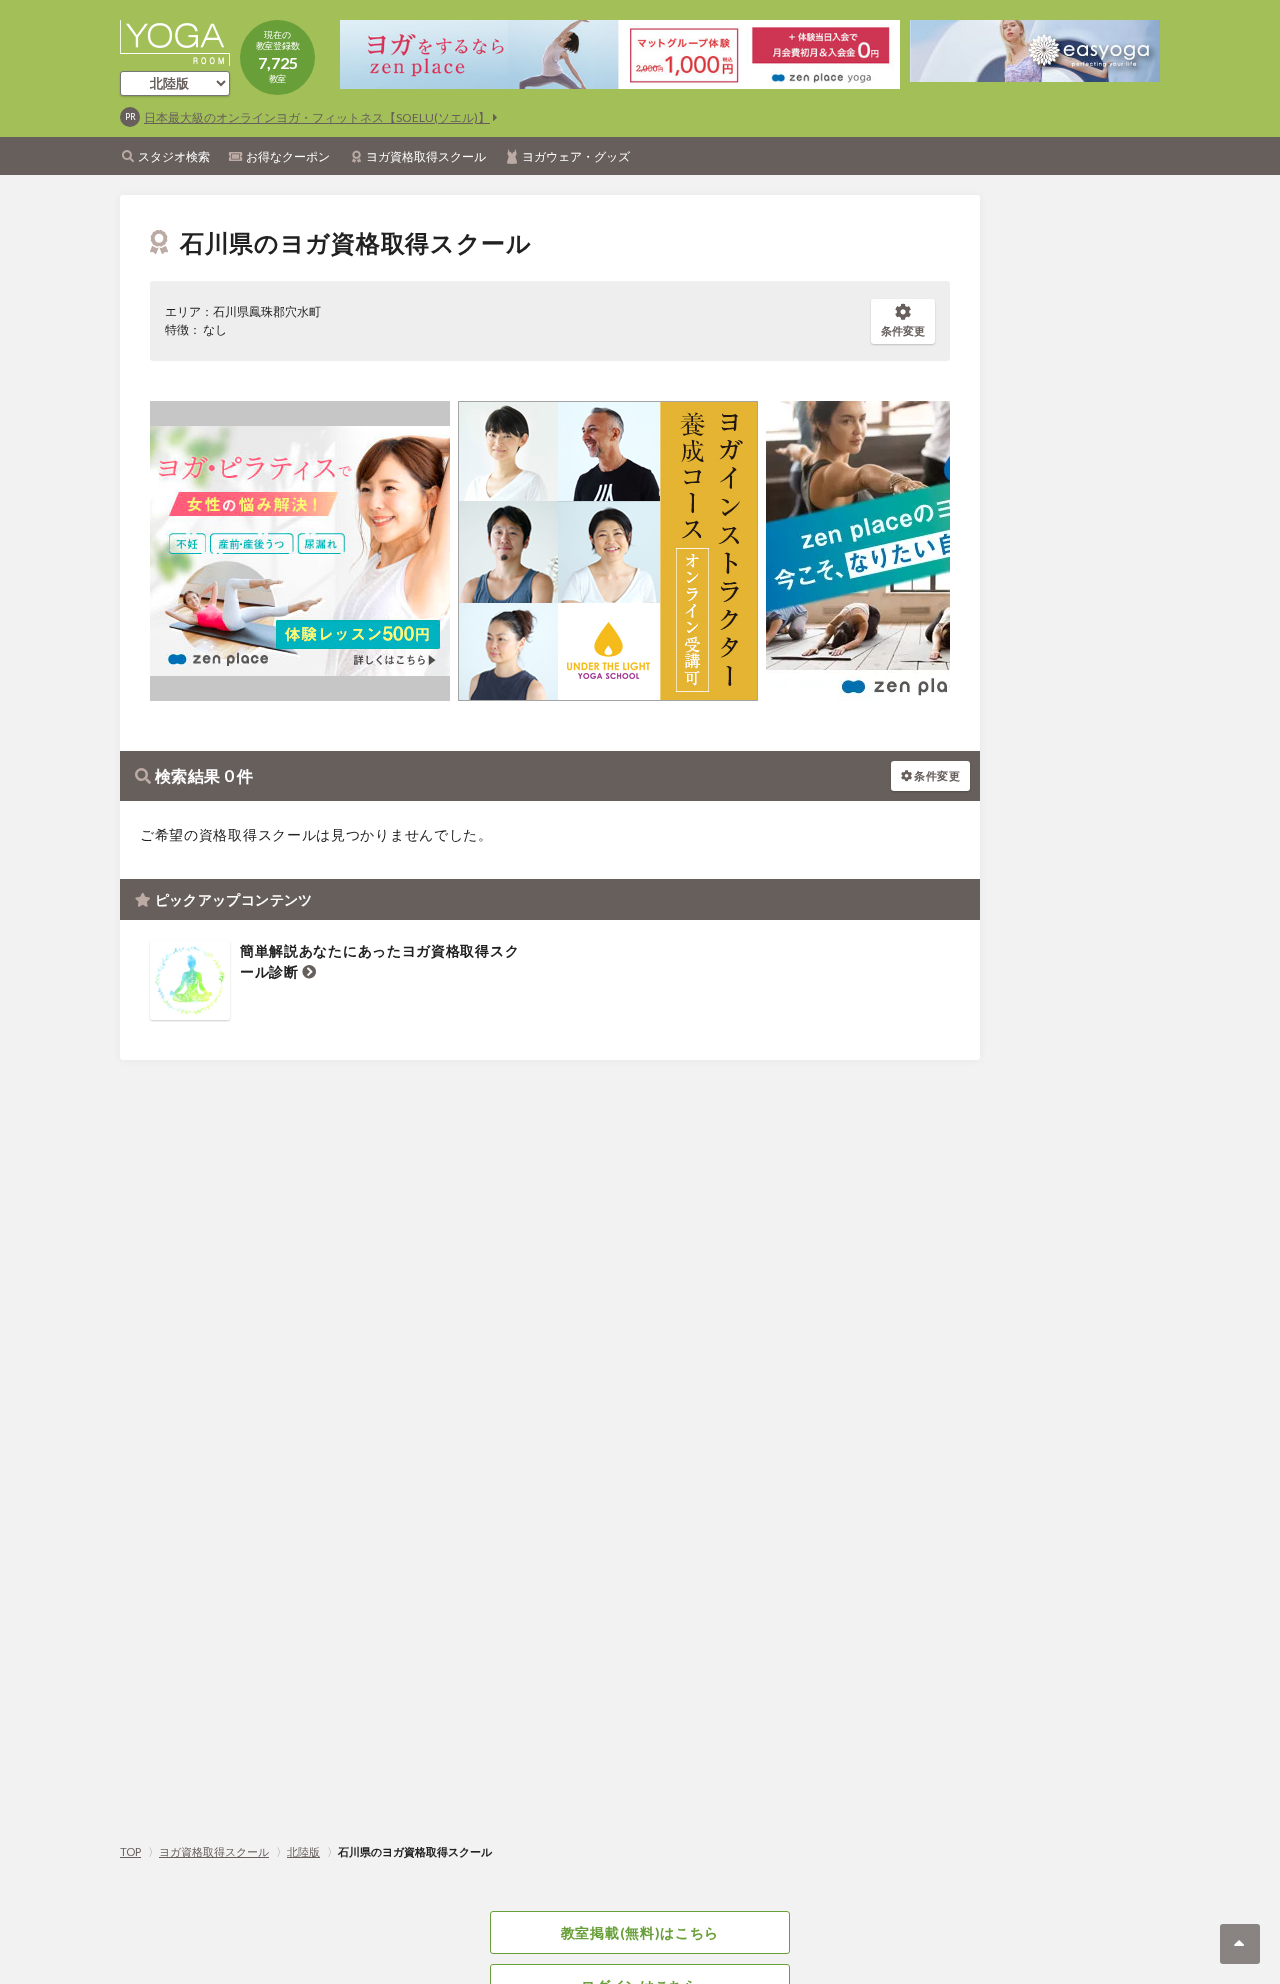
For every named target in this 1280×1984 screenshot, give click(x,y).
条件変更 (903, 330)
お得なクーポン (288, 156)
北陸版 (303, 1851)
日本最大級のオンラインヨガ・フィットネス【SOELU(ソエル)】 (317, 117)
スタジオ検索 (174, 156)
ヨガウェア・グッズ (576, 156)
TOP (130, 1851)
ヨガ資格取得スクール (426, 156)
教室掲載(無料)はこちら (640, 1932)
